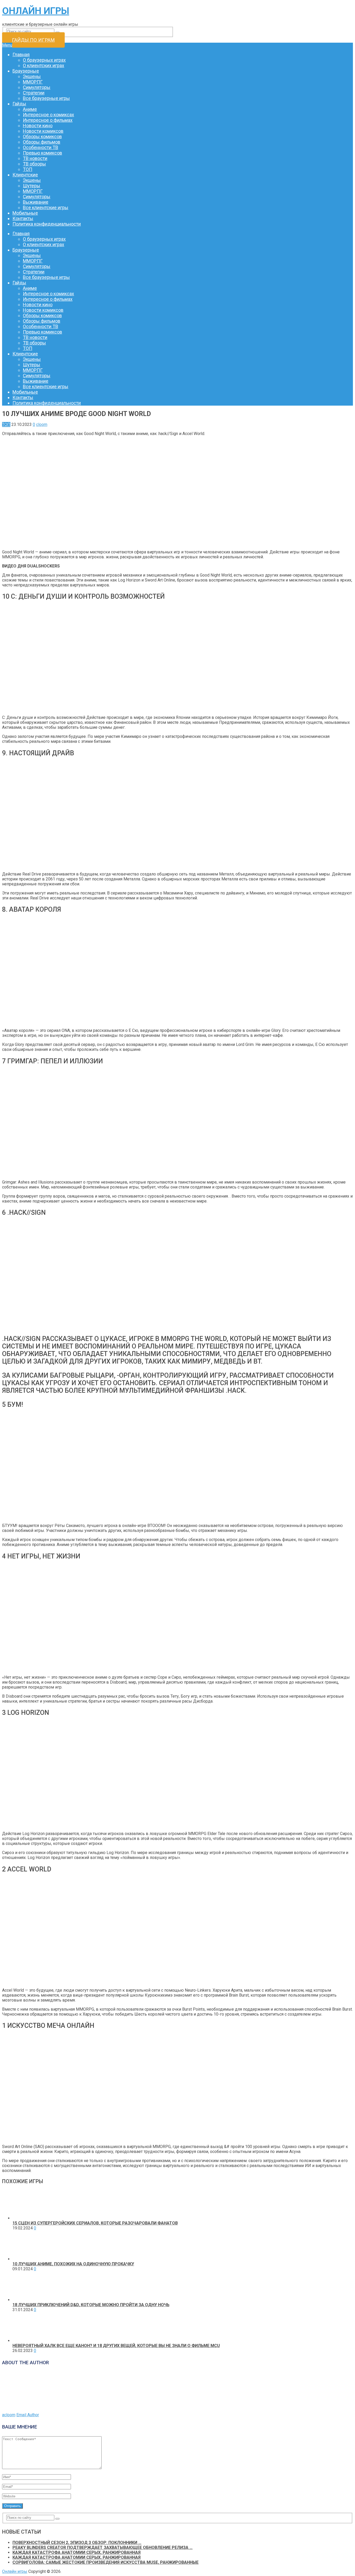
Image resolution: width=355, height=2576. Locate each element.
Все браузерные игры (46, 98)
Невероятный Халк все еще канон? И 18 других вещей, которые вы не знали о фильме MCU (116, 2346)
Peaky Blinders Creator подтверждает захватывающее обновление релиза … (103, 2548)
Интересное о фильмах (48, 120)
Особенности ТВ (41, 147)
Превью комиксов (42, 153)
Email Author (28, 2415)
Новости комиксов (43, 131)
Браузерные (26, 71)
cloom (42, 424)
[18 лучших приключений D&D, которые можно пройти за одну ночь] (27, 2300)
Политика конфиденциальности (47, 224)
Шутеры (32, 186)
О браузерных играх (44, 60)
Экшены (32, 76)
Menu (7, 45)
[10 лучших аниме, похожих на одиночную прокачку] (27, 2259)
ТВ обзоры (34, 164)
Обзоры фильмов (42, 142)
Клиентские (25, 175)
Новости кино (38, 126)
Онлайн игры (36, 11)
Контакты (23, 218)
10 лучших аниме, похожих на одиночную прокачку (73, 2264)
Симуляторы (37, 87)
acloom (9, 2415)
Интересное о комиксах (48, 115)
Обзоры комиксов (42, 136)
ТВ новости (35, 158)
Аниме (30, 109)
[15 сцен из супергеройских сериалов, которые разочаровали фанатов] (27, 2218)
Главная (21, 55)
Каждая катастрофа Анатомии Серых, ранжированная (77, 2552)
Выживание (36, 202)
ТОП (28, 169)
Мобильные (25, 213)
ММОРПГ (33, 82)
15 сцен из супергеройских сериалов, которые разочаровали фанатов (95, 2223)
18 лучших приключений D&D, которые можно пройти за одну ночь (91, 2305)
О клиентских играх (44, 65)
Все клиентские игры (46, 207)
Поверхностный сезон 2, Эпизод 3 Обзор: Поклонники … (77, 2543)
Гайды (19, 104)
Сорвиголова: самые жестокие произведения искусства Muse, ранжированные (106, 2562)
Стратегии (34, 93)
